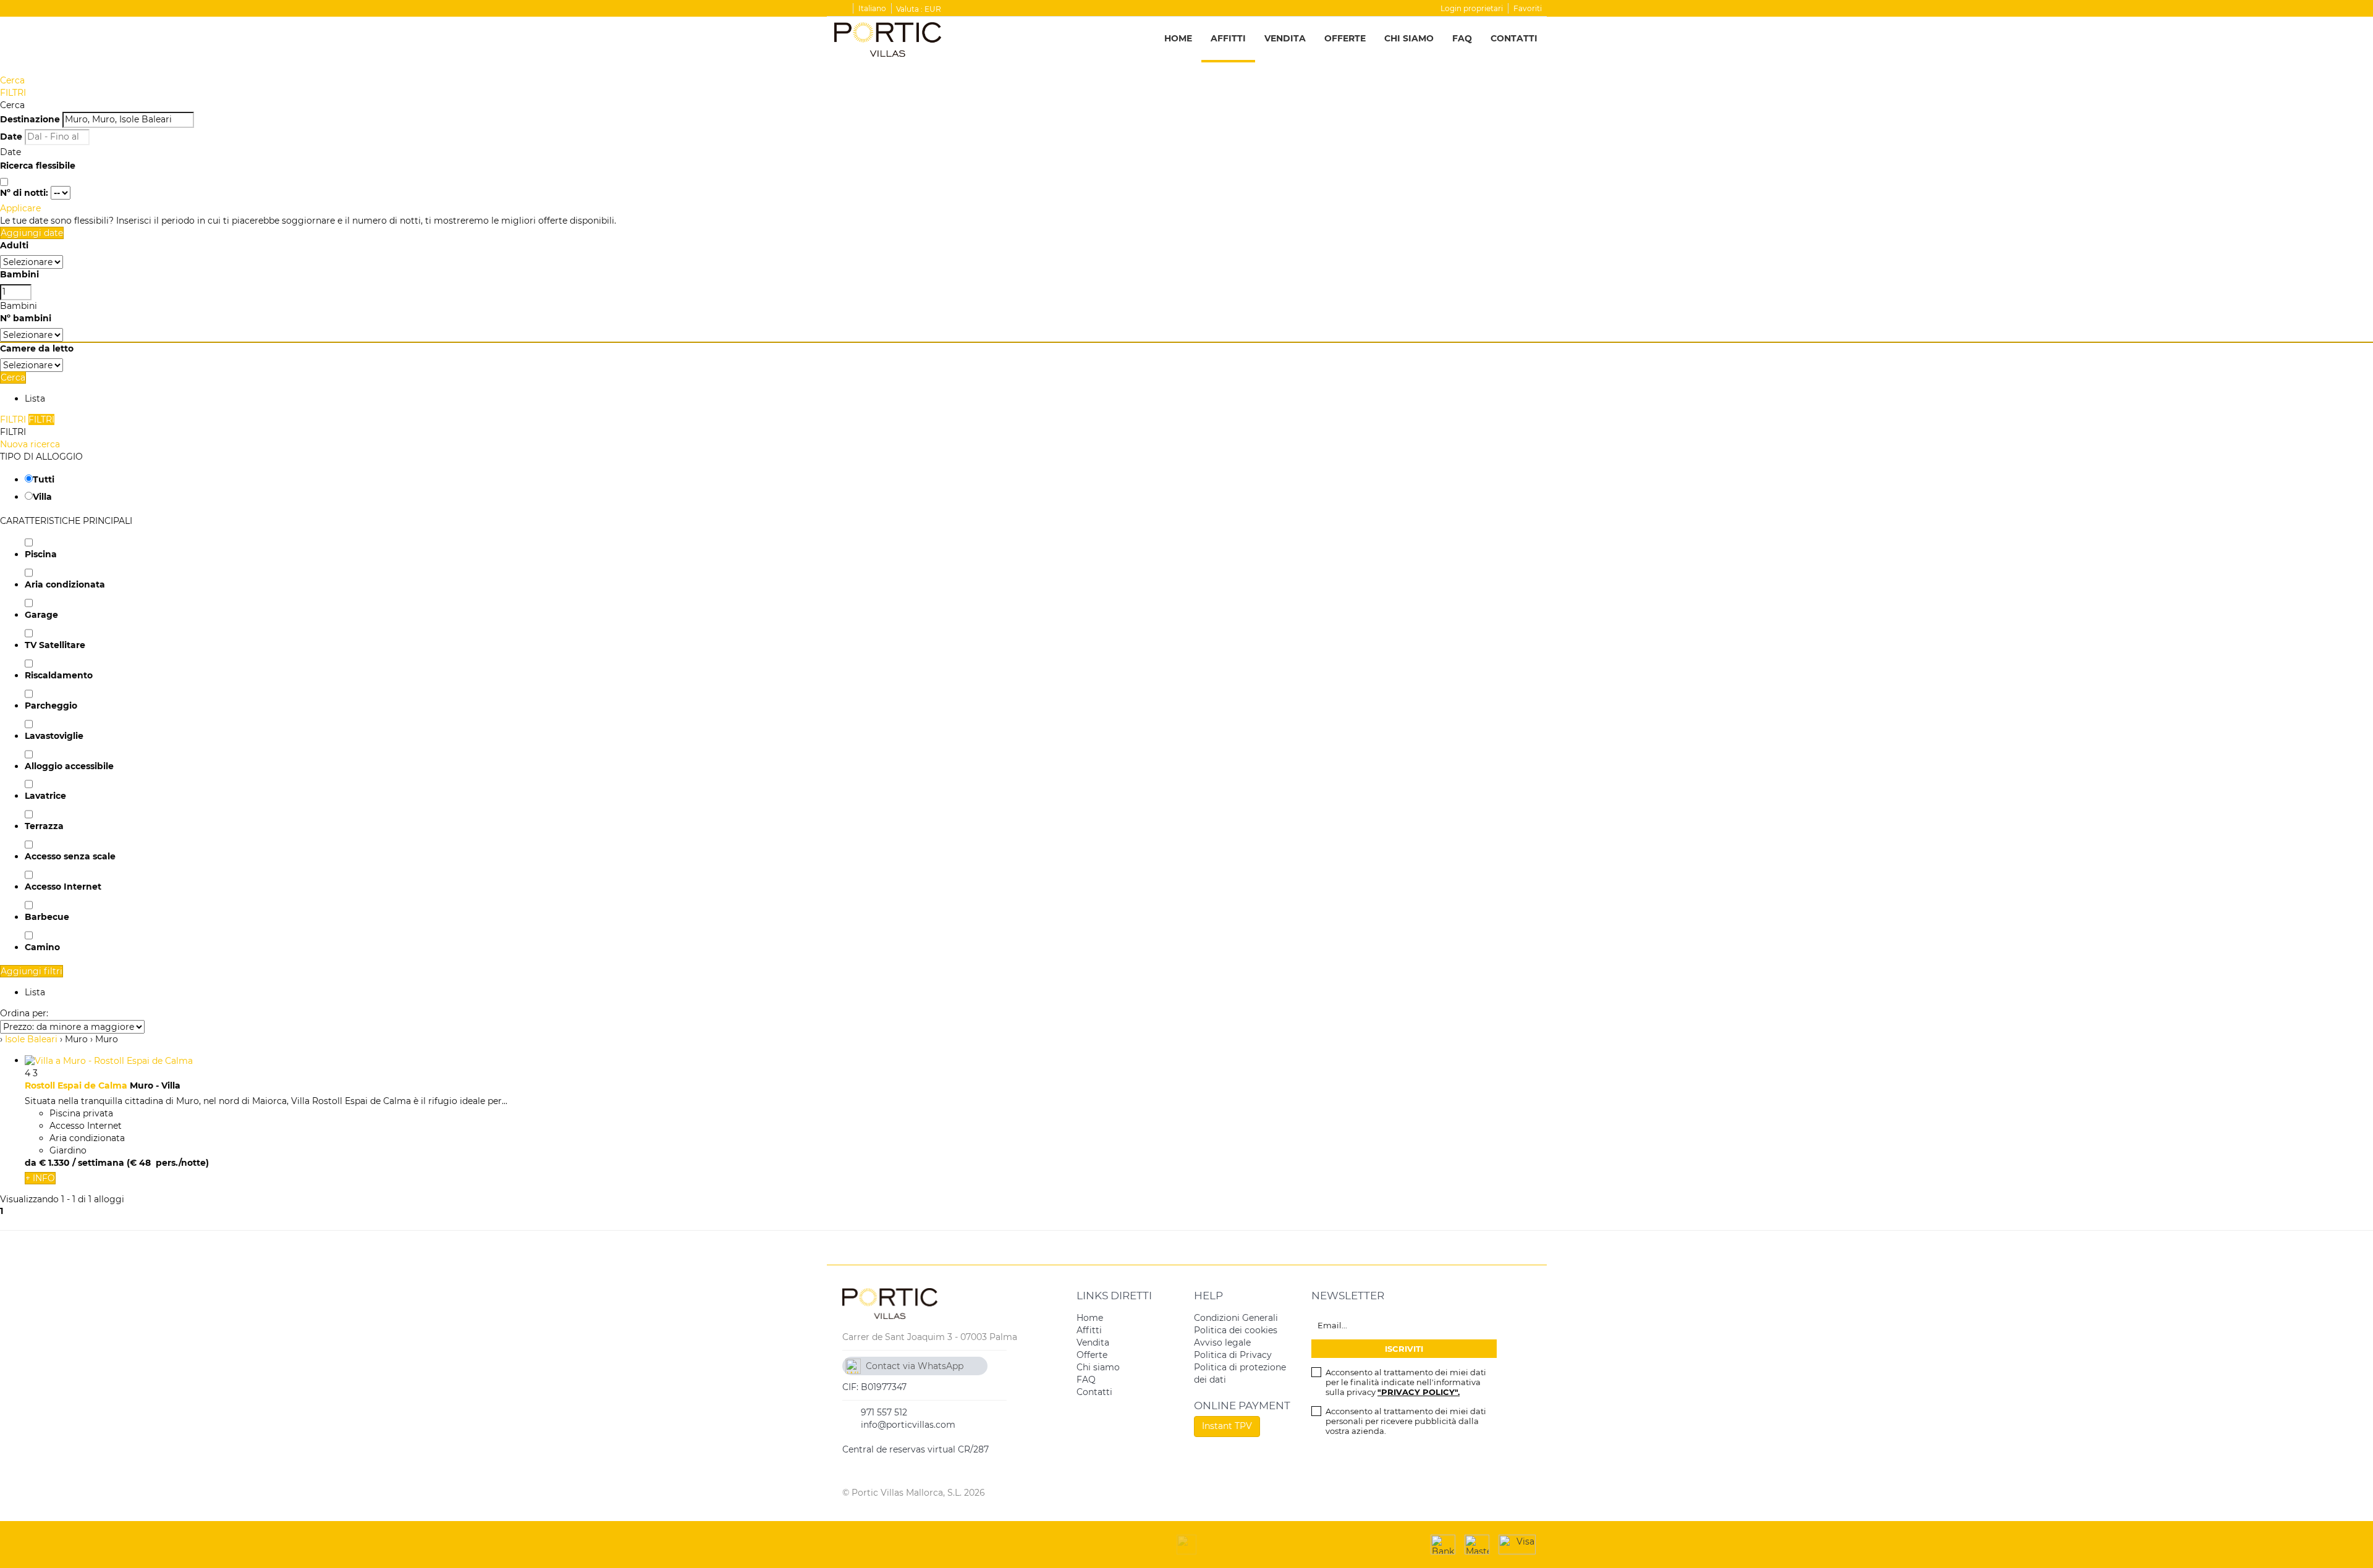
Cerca (12, 80)
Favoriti (1528, 8)
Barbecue (47, 917)
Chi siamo (1409, 38)
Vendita (1285, 38)
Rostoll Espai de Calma (76, 1085)
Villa (42, 497)
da (31, 1163)
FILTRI (13, 93)
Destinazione (30, 119)
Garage (41, 615)
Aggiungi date (32, 233)
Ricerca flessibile (39, 166)
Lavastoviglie (54, 736)
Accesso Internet (63, 887)
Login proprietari (1472, 8)
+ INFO (40, 1178)
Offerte (1345, 38)
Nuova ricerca (30, 444)
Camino (42, 947)
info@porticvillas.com (908, 1425)
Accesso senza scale (70, 856)
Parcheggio (51, 706)
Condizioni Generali (1236, 1318)
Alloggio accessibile (69, 766)
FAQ (1462, 38)
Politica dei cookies (1236, 1330)
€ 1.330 (54, 1163)
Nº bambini (26, 318)
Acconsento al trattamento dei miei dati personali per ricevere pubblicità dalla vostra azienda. (1406, 1421)
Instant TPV (1227, 1426)
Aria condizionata (65, 584)
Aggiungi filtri (32, 971)
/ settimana (98, 1163)
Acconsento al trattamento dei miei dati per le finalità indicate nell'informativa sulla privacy (1406, 1382)
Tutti (44, 479)
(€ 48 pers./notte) (168, 1163)
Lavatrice (45, 796)
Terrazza (44, 826)
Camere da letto (37, 348)
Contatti (1514, 38)
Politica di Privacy (1233, 1355)
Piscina (41, 554)
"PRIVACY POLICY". (1419, 1392)
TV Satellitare (55, 645)
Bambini (19, 274)
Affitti (1228, 38)
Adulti (14, 245)
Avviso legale (1222, 1342)
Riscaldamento (59, 675)
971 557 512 (884, 1412)
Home (1178, 38)
